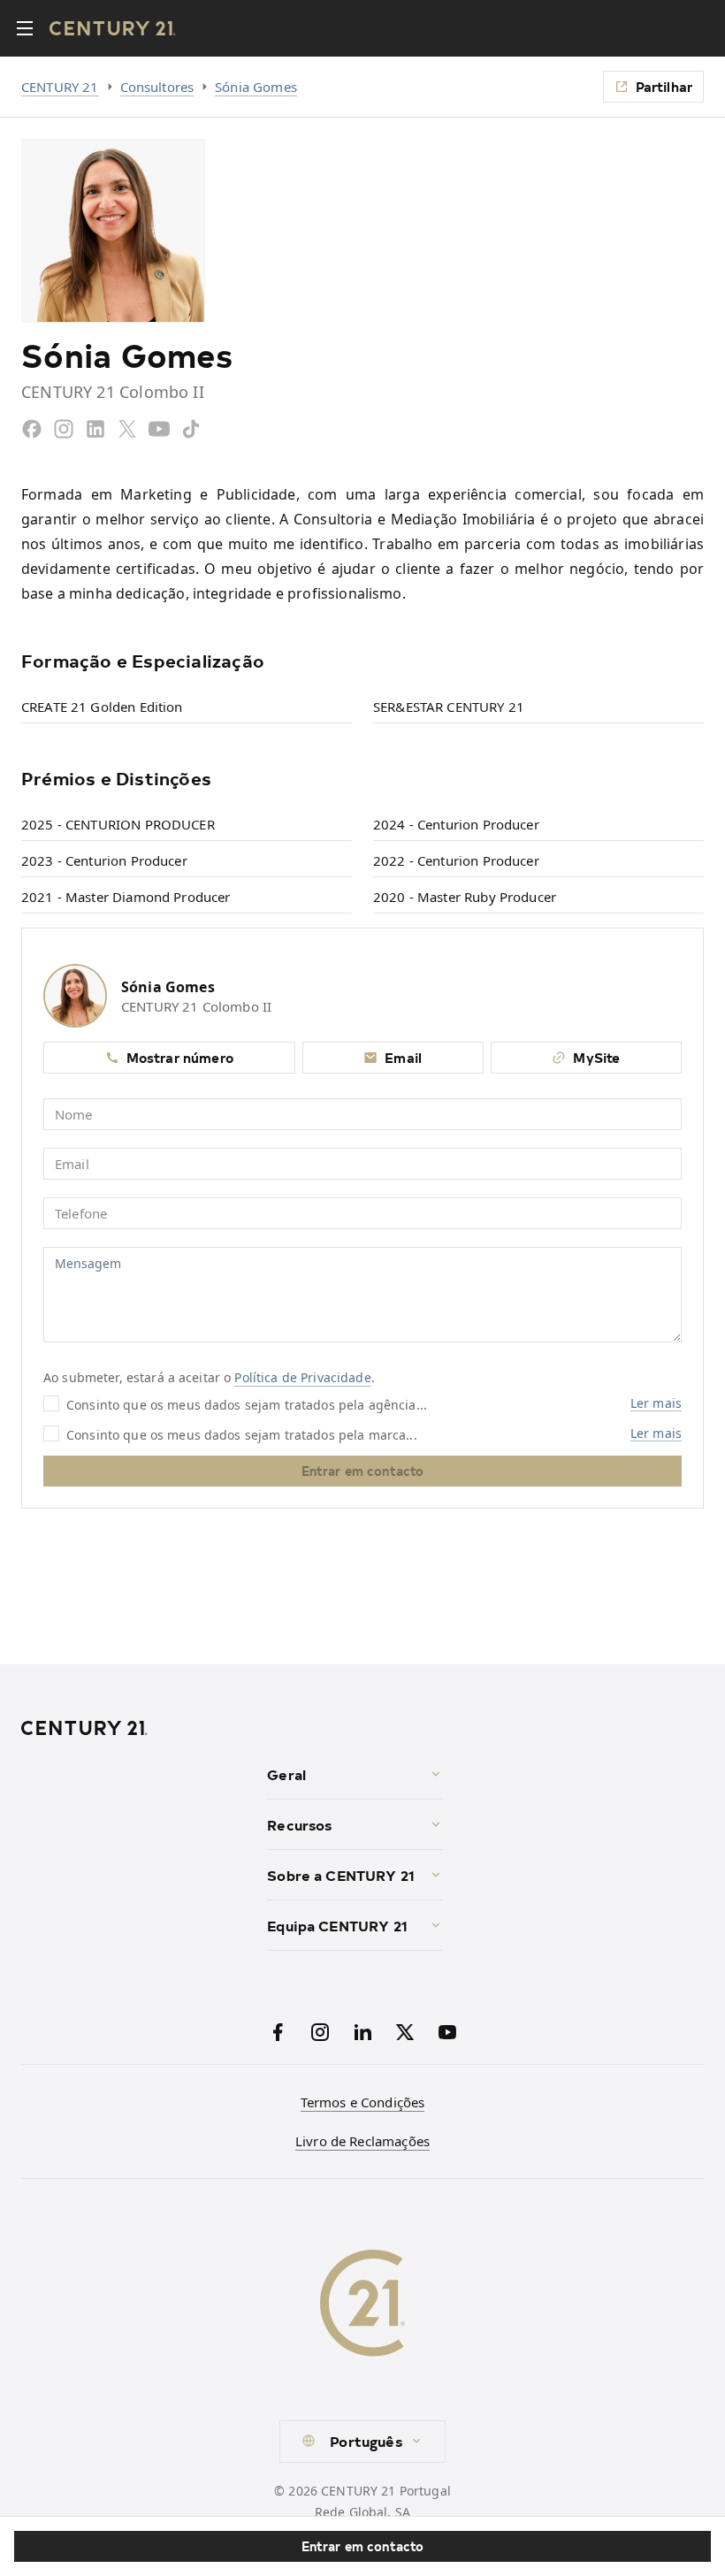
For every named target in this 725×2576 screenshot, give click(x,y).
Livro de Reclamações (362, 2141)
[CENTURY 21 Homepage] (137, 1728)
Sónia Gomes (256, 87)
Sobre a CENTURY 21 (341, 1875)
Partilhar (664, 86)
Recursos (299, 1824)
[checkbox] (51, 1403)
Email (403, 1057)
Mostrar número (180, 1057)
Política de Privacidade (302, 1377)
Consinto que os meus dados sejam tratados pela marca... (242, 1434)
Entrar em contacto (363, 2546)
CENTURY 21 (60, 87)
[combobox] (362, 2442)
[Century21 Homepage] (113, 28)
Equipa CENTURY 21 (337, 1925)
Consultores (157, 87)
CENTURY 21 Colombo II (196, 1006)
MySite (596, 1057)
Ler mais (656, 1403)
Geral (286, 1774)
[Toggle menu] (25, 28)
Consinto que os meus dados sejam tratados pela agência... (247, 1404)
